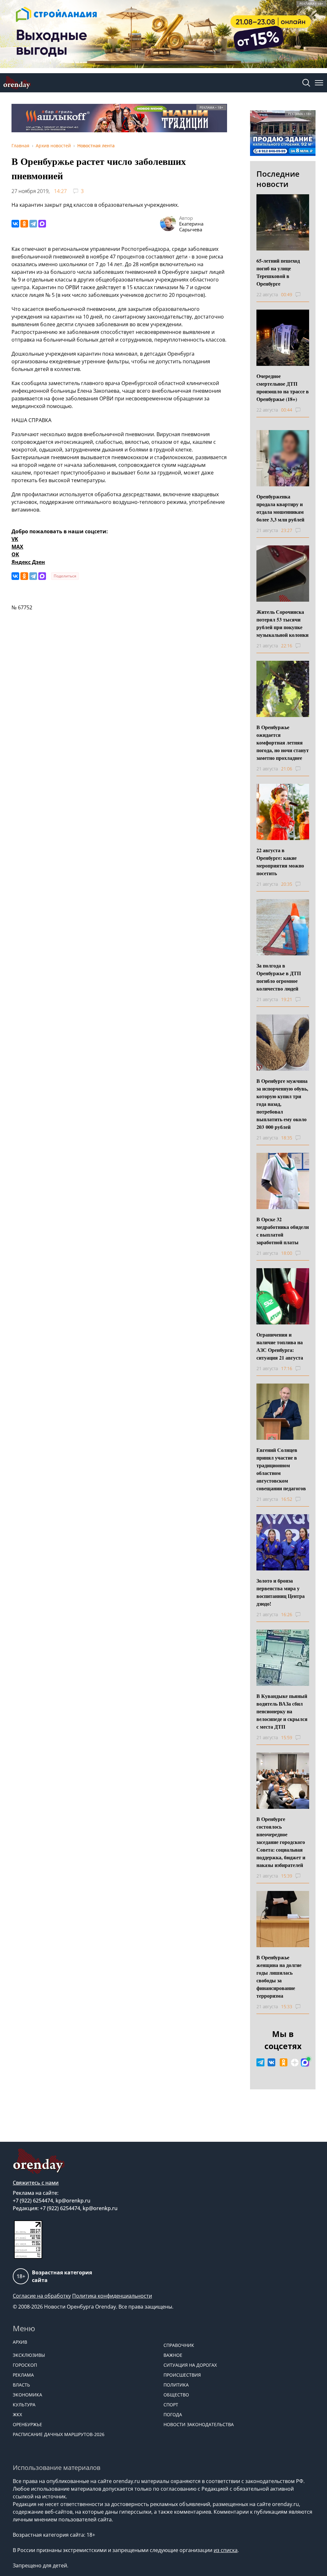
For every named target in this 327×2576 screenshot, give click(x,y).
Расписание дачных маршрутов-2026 (59, 2434)
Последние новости (278, 179)
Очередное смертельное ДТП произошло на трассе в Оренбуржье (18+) (283, 387)
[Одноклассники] (24, 224)
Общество (176, 2395)
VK (15, 539)
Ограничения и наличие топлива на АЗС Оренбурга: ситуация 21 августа (280, 1346)
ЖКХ (17, 2414)
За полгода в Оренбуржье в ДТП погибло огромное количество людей (279, 977)
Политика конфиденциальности (112, 2296)
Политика (176, 2385)
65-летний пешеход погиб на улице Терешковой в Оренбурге (278, 272)
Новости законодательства (199, 2424)
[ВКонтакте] (15, 224)
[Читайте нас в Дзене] (295, 2063)
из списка (226, 2550)
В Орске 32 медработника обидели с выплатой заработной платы (283, 1231)
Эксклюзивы (29, 2355)
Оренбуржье (27, 2424)
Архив (20, 2342)
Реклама (23, 2375)
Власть (21, 2385)
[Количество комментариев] (304, 295)
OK (15, 554)
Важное (173, 2355)
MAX (17, 547)
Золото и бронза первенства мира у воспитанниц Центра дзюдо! (281, 1592)
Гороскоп (25, 2365)
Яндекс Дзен (28, 562)
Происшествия (182, 2375)
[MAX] (42, 224)
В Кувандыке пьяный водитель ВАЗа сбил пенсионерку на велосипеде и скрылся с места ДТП (282, 1711)
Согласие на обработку (42, 2296)
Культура (24, 2405)
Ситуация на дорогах (190, 2365)
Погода (173, 2414)
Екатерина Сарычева (191, 227)
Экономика (27, 2395)
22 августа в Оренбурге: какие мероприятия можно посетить (280, 862)
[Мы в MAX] (305, 2063)
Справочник (179, 2345)
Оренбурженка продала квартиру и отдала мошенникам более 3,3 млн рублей (280, 508)
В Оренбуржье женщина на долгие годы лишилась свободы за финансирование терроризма (279, 1976)
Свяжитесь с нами (36, 2183)
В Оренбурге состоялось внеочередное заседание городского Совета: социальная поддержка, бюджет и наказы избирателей (281, 1842)
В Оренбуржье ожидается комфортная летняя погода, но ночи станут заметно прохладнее (283, 742)
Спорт (171, 2405)
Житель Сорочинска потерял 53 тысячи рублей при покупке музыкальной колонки (282, 623)
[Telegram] (33, 224)
